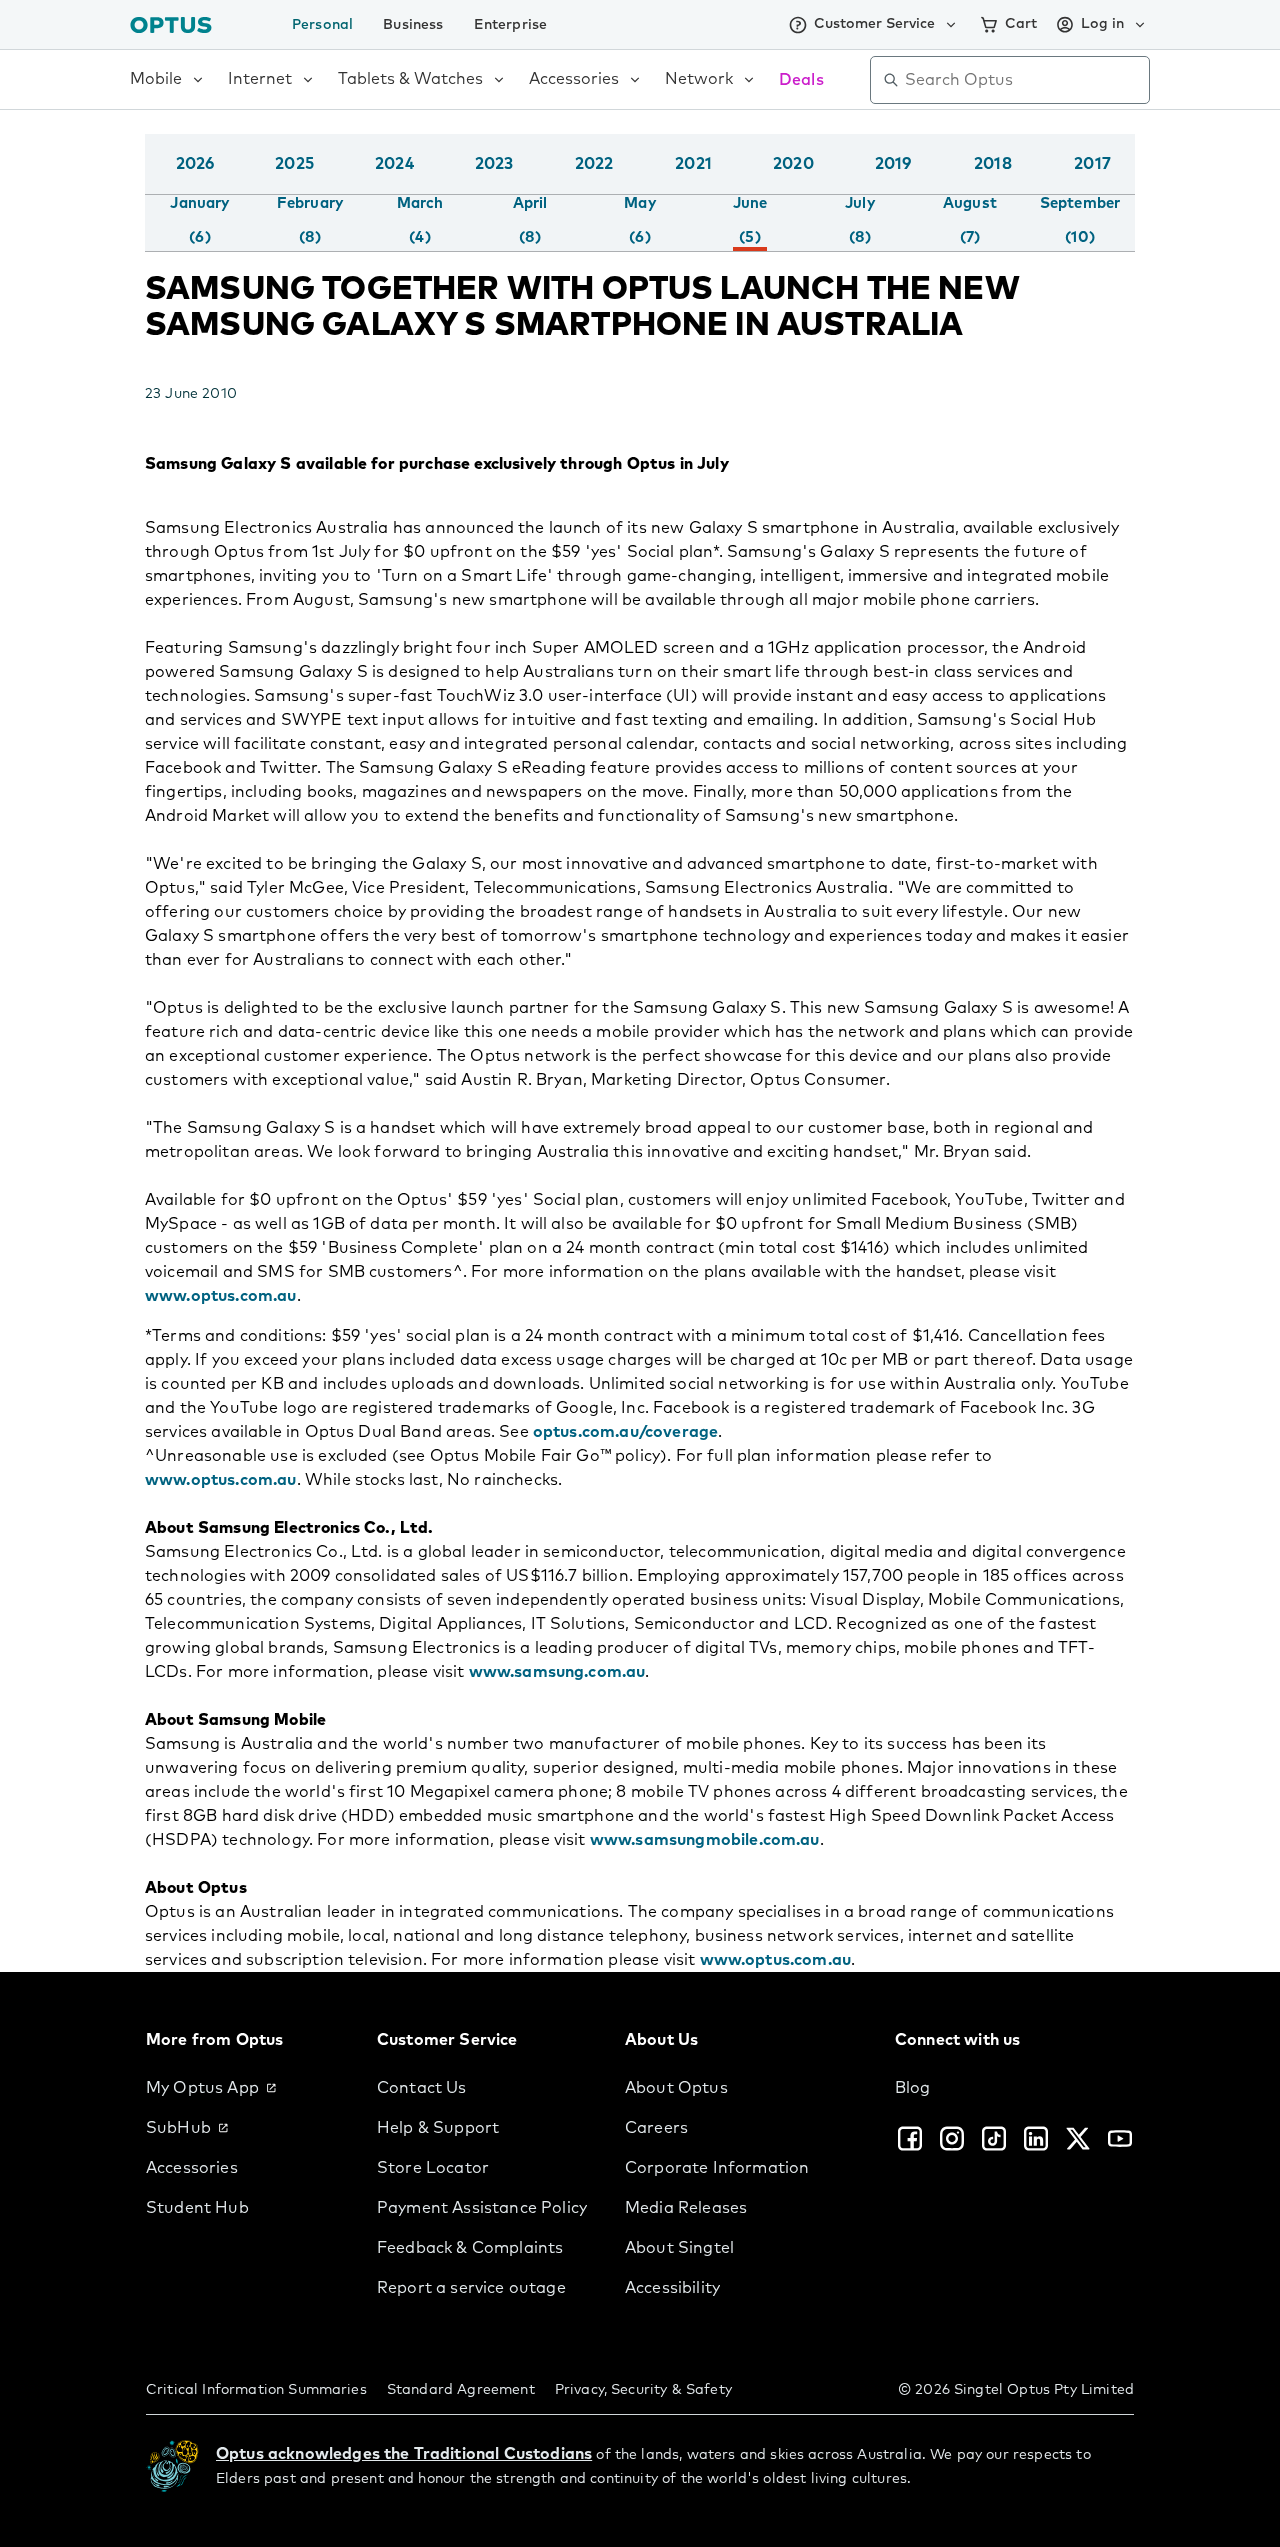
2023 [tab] (494, 164)
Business (413, 25)
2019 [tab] (893, 164)
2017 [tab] (1092, 164)
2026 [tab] (195, 164)
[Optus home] (171, 24)
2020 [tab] (793, 164)
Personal (322, 25)
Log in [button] (1102, 24)
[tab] (199, 221)
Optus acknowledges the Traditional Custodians (404, 2454)
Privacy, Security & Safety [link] (643, 2390)
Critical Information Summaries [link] (256, 2390)
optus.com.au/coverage (625, 1432)
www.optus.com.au (221, 1296)
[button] (1130, 184)
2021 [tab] (693, 164)
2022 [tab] (594, 164)
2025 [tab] (294, 164)
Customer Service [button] (874, 24)
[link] (245, 2088)
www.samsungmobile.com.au (705, 1840)
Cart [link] (1021, 24)
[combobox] (1024, 80)
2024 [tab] (394, 164)
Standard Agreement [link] (461, 2390)
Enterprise (511, 25)
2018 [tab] (993, 164)
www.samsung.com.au (557, 1672)
